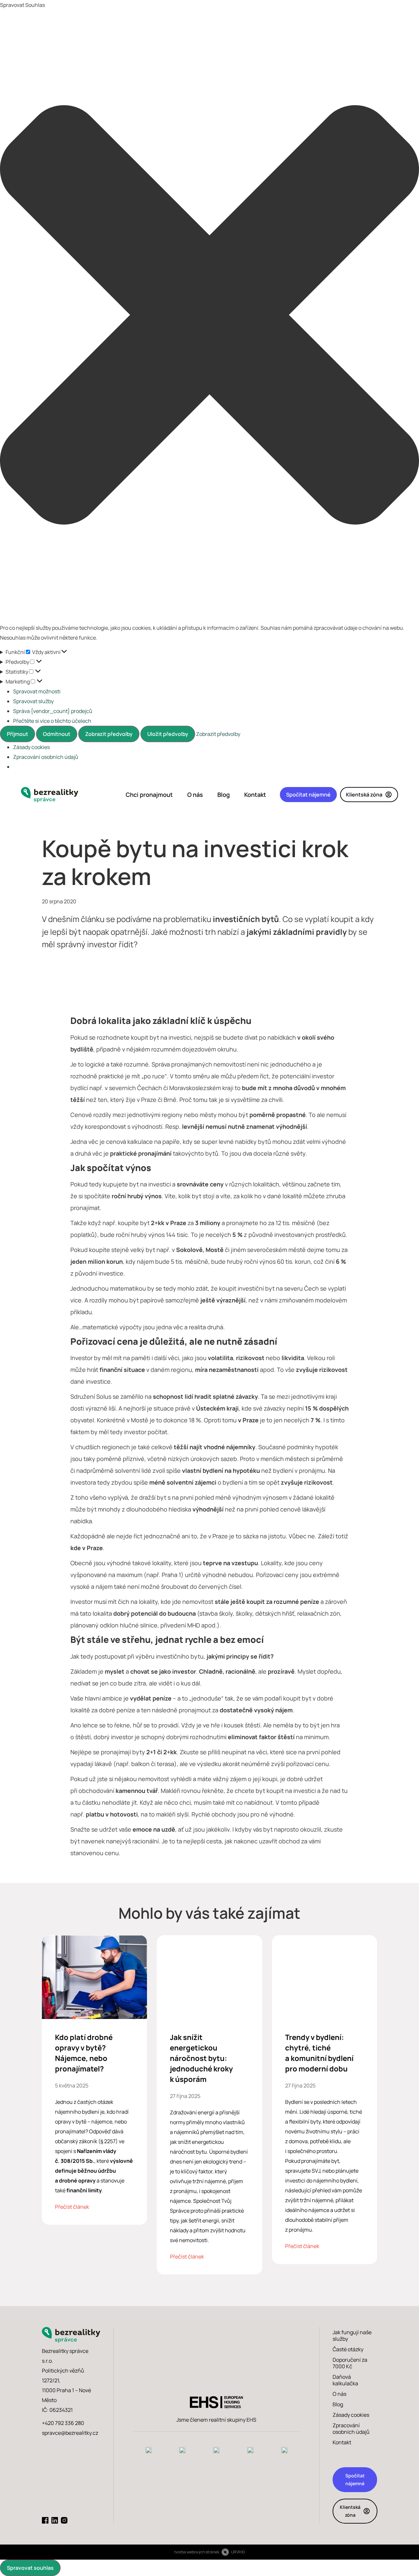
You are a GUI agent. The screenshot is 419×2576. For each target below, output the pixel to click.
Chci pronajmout (149, 795)
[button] (209, 316)
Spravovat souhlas (30, 2568)
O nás (195, 795)
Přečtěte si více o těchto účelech (52, 721)
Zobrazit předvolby (109, 734)
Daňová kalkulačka (345, 2380)
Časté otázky (348, 2349)
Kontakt (255, 795)
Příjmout (18, 734)
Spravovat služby (33, 701)
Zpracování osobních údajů (46, 757)
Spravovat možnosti (37, 691)
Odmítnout (57, 734)
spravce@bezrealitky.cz (70, 2433)
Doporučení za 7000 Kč (350, 2363)
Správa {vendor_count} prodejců (53, 711)
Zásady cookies (31, 747)
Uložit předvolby (168, 734)
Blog (224, 795)
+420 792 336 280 (63, 2423)
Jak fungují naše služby (352, 2336)
